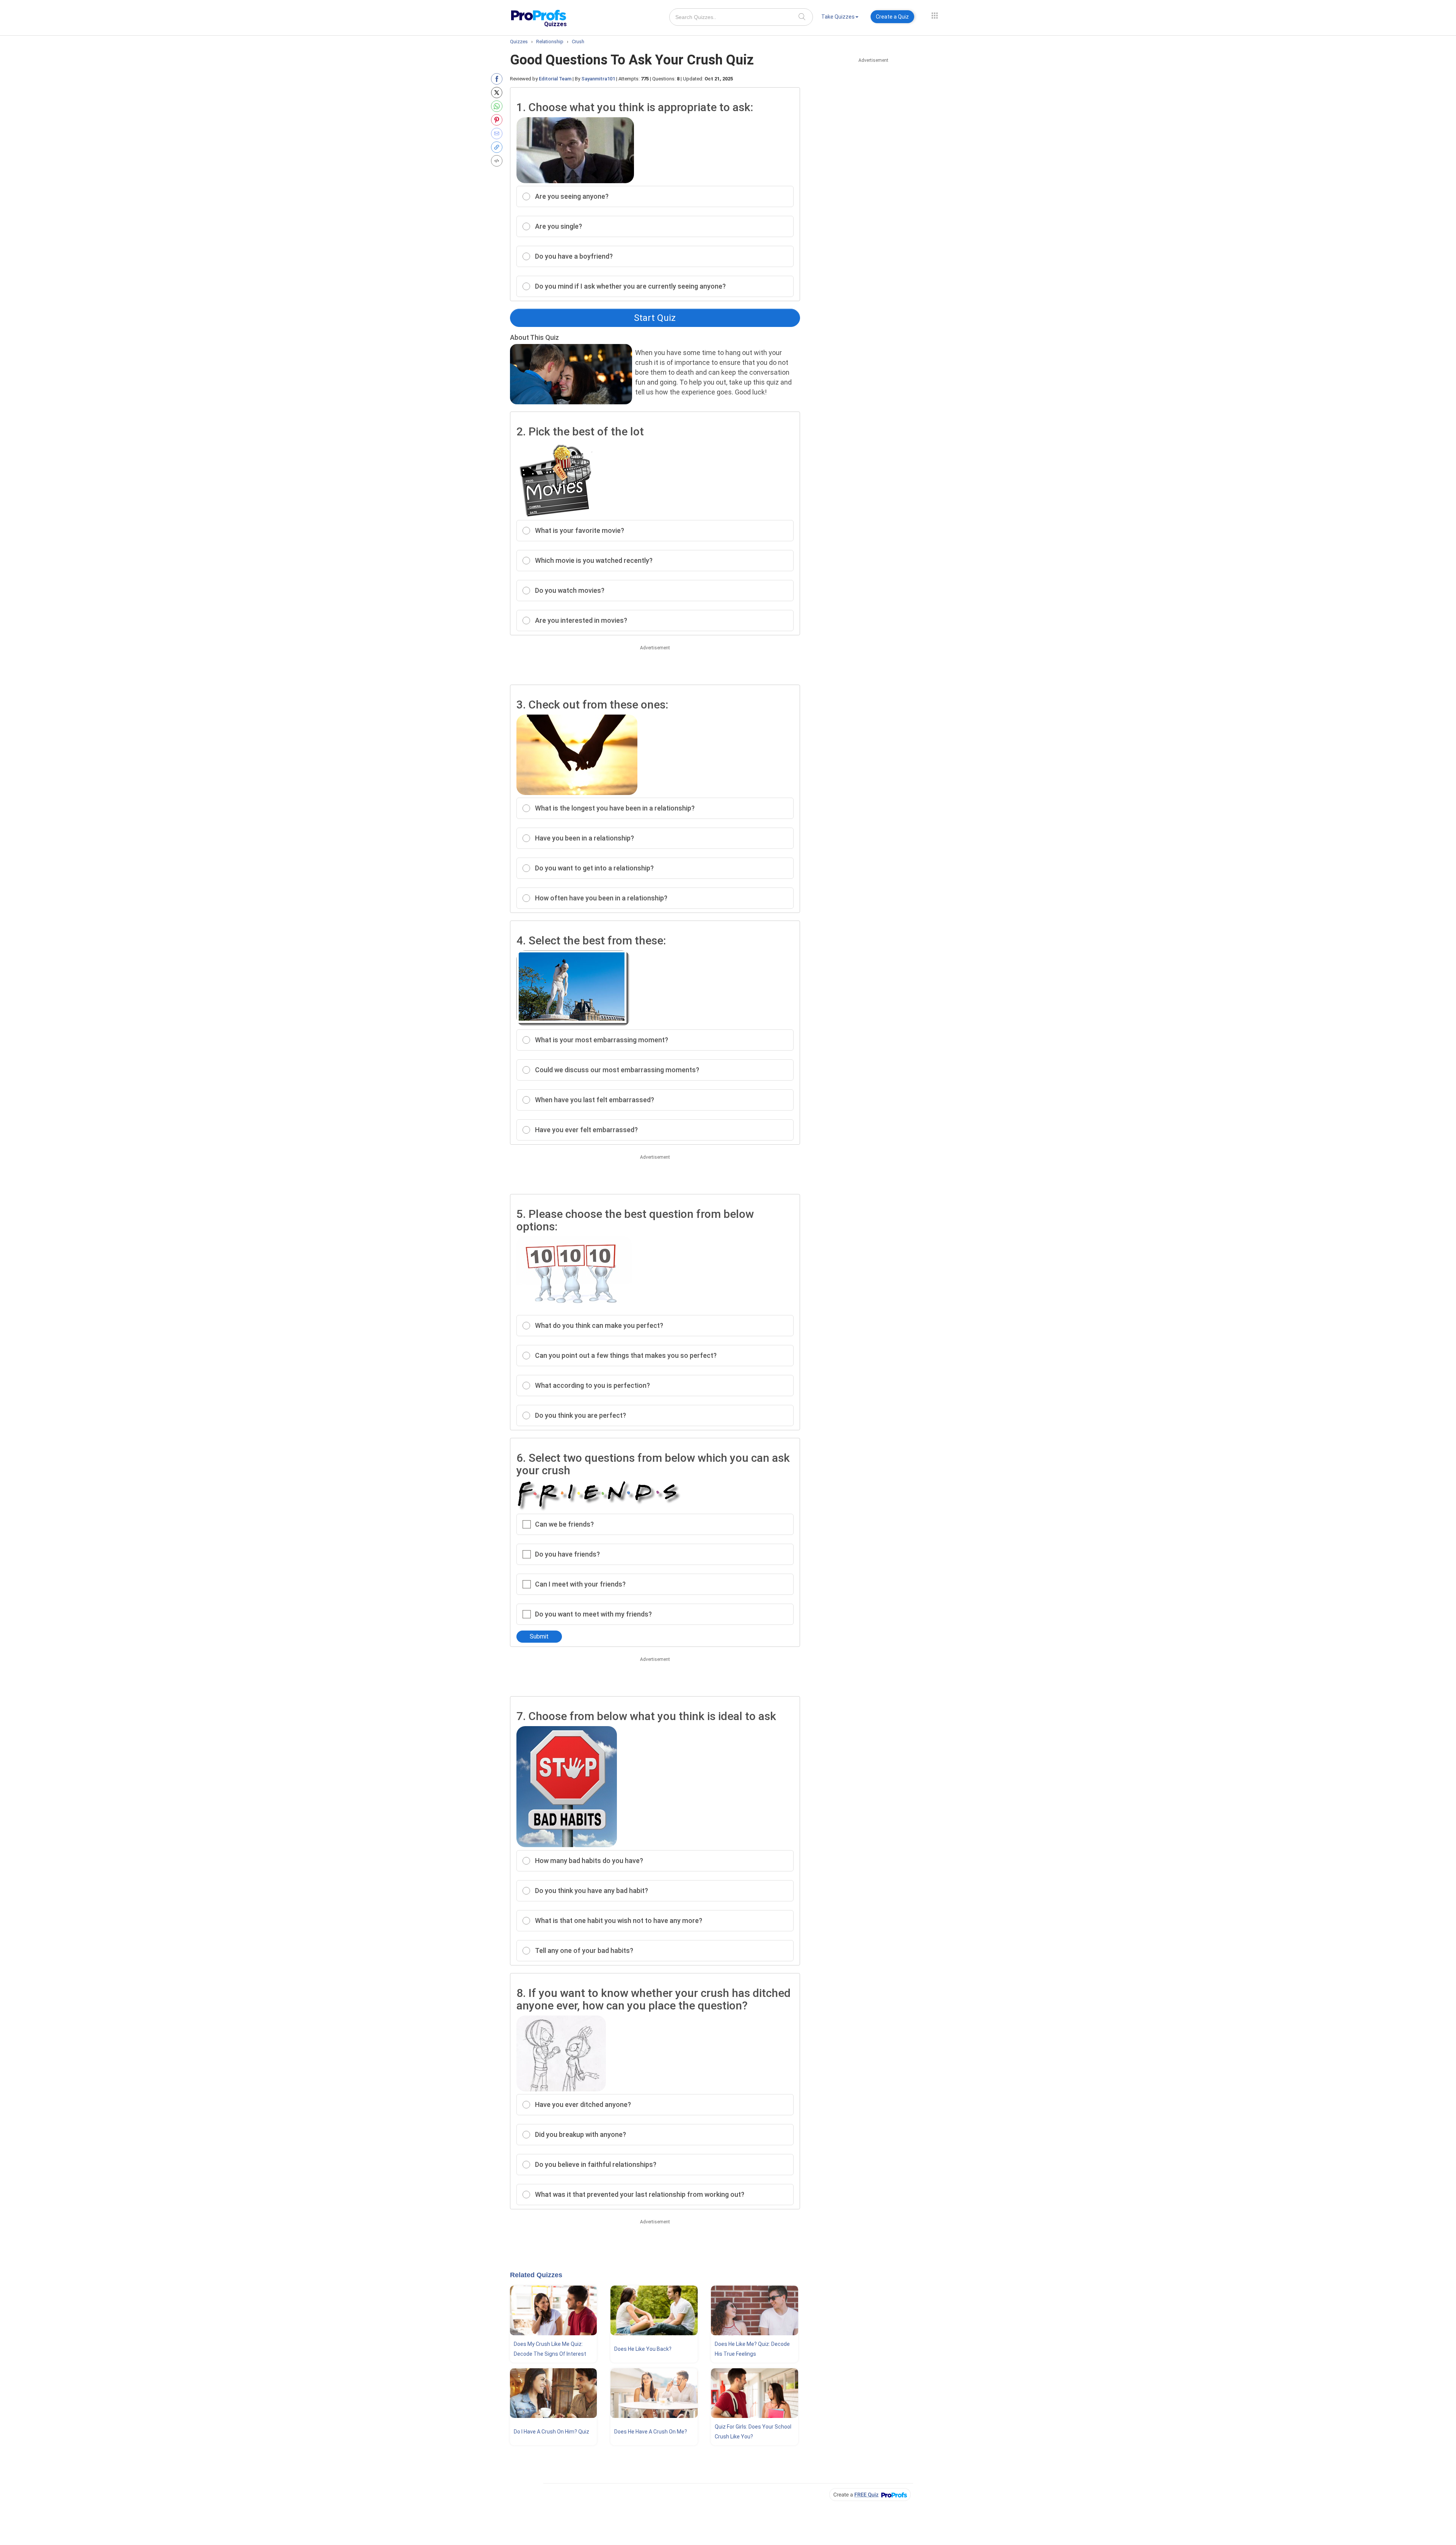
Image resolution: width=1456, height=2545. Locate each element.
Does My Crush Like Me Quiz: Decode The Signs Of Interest (550, 2349)
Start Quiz (655, 318)
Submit (539, 1636)
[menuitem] (840, 18)
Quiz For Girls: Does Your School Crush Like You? (753, 2432)
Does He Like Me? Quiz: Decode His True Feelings (752, 2349)
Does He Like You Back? (643, 2349)
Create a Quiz (892, 17)
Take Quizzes (838, 17)
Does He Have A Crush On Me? (651, 2432)
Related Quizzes (536, 2275)
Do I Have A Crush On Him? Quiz (551, 2432)
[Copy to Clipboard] (498, 147)
